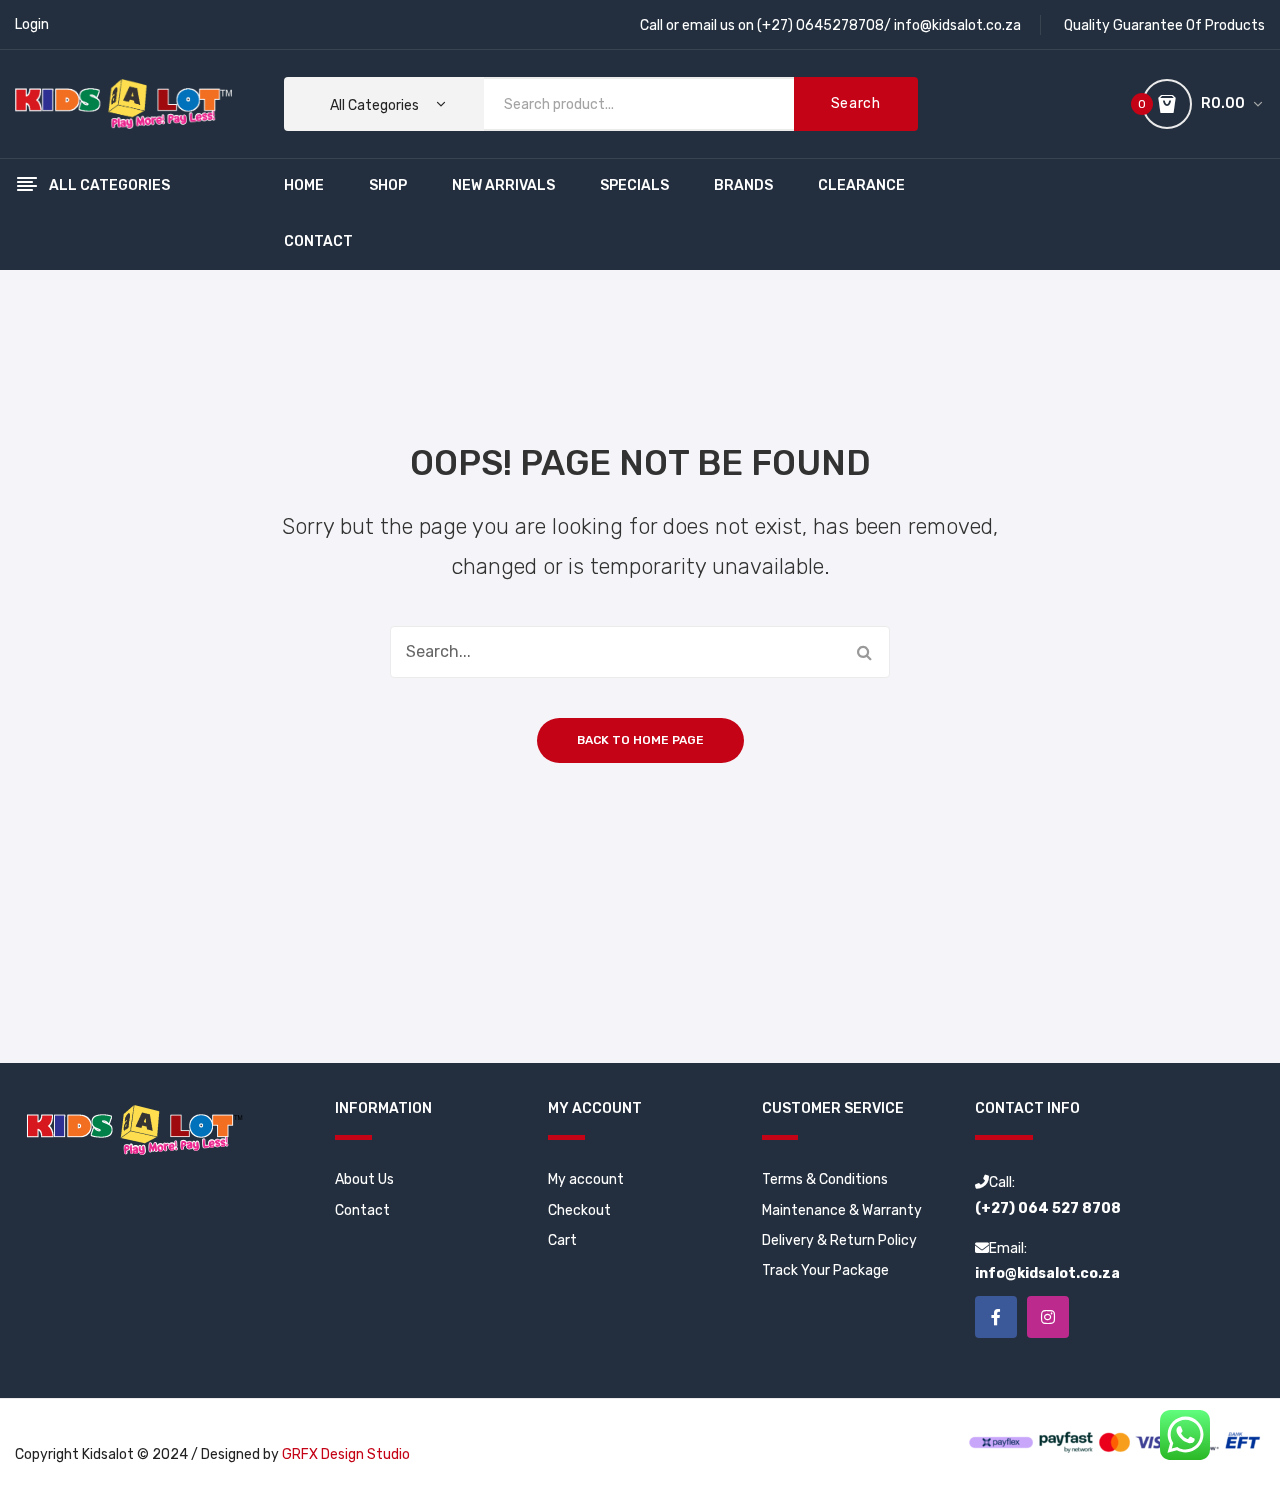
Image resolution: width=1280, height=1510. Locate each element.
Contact (362, 1210)
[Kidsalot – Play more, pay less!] (123, 103)
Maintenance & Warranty (842, 1210)
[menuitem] (304, 186)
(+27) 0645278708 (820, 25)
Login (32, 24)
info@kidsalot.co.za (957, 25)
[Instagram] (1048, 1317)
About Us (364, 1179)
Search (856, 103)
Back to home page (640, 740)
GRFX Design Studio (346, 1454)
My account (586, 1179)
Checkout (579, 1210)
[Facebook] (996, 1317)
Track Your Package (825, 1270)
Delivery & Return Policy (839, 1240)
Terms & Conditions (825, 1179)
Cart (562, 1240)
